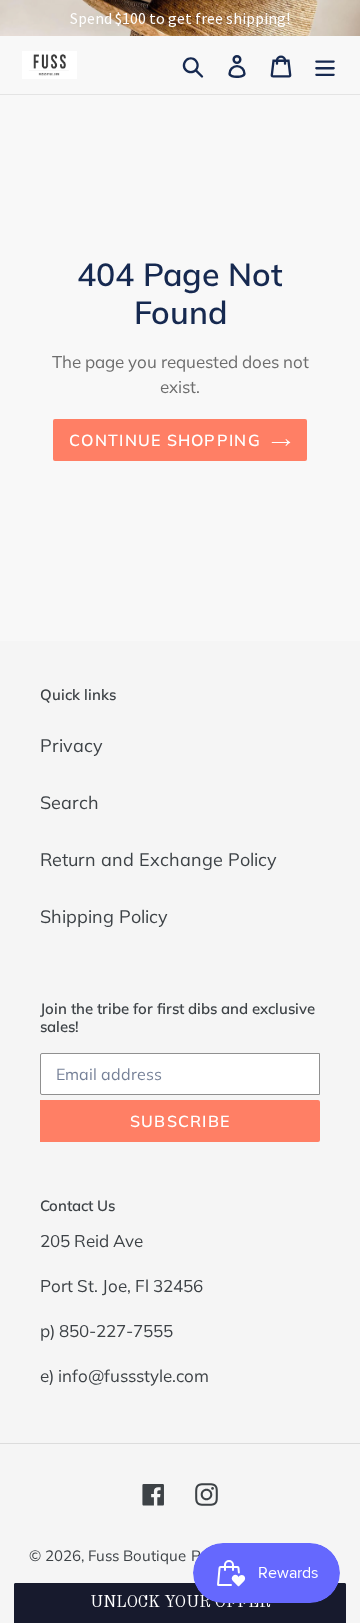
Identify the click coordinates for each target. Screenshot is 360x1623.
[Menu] (325, 64)
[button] (179, 1603)
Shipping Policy (104, 916)
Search (69, 802)
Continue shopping (165, 440)
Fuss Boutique (137, 1555)
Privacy (71, 745)
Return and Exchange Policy (158, 859)
